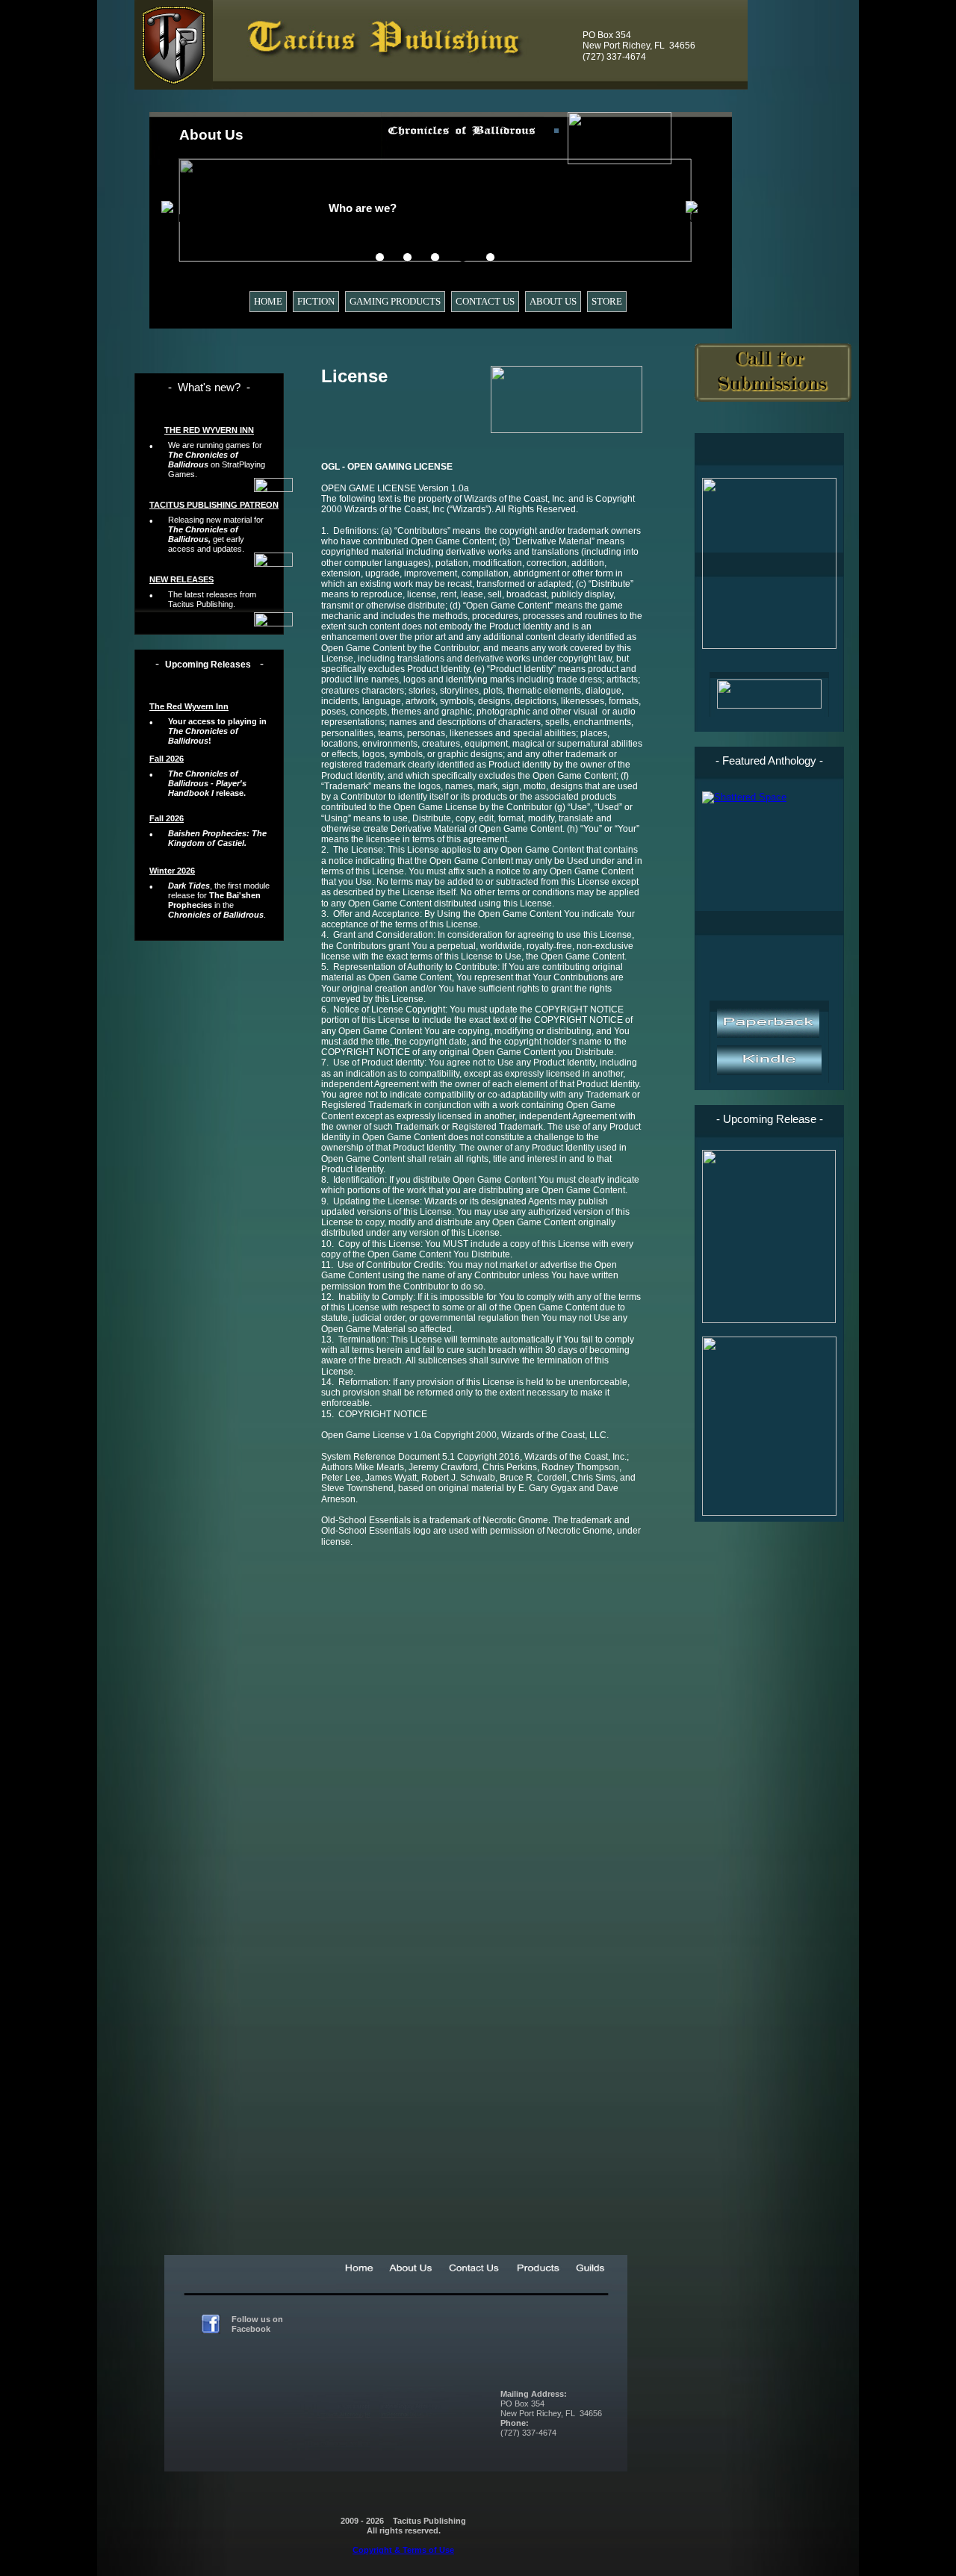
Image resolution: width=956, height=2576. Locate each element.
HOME (268, 301)
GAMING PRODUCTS (395, 301)
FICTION (316, 301)
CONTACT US (485, 301)
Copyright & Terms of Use (403, 2550)
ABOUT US (553, 301)
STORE (607, 301)
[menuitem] (271, 302)
